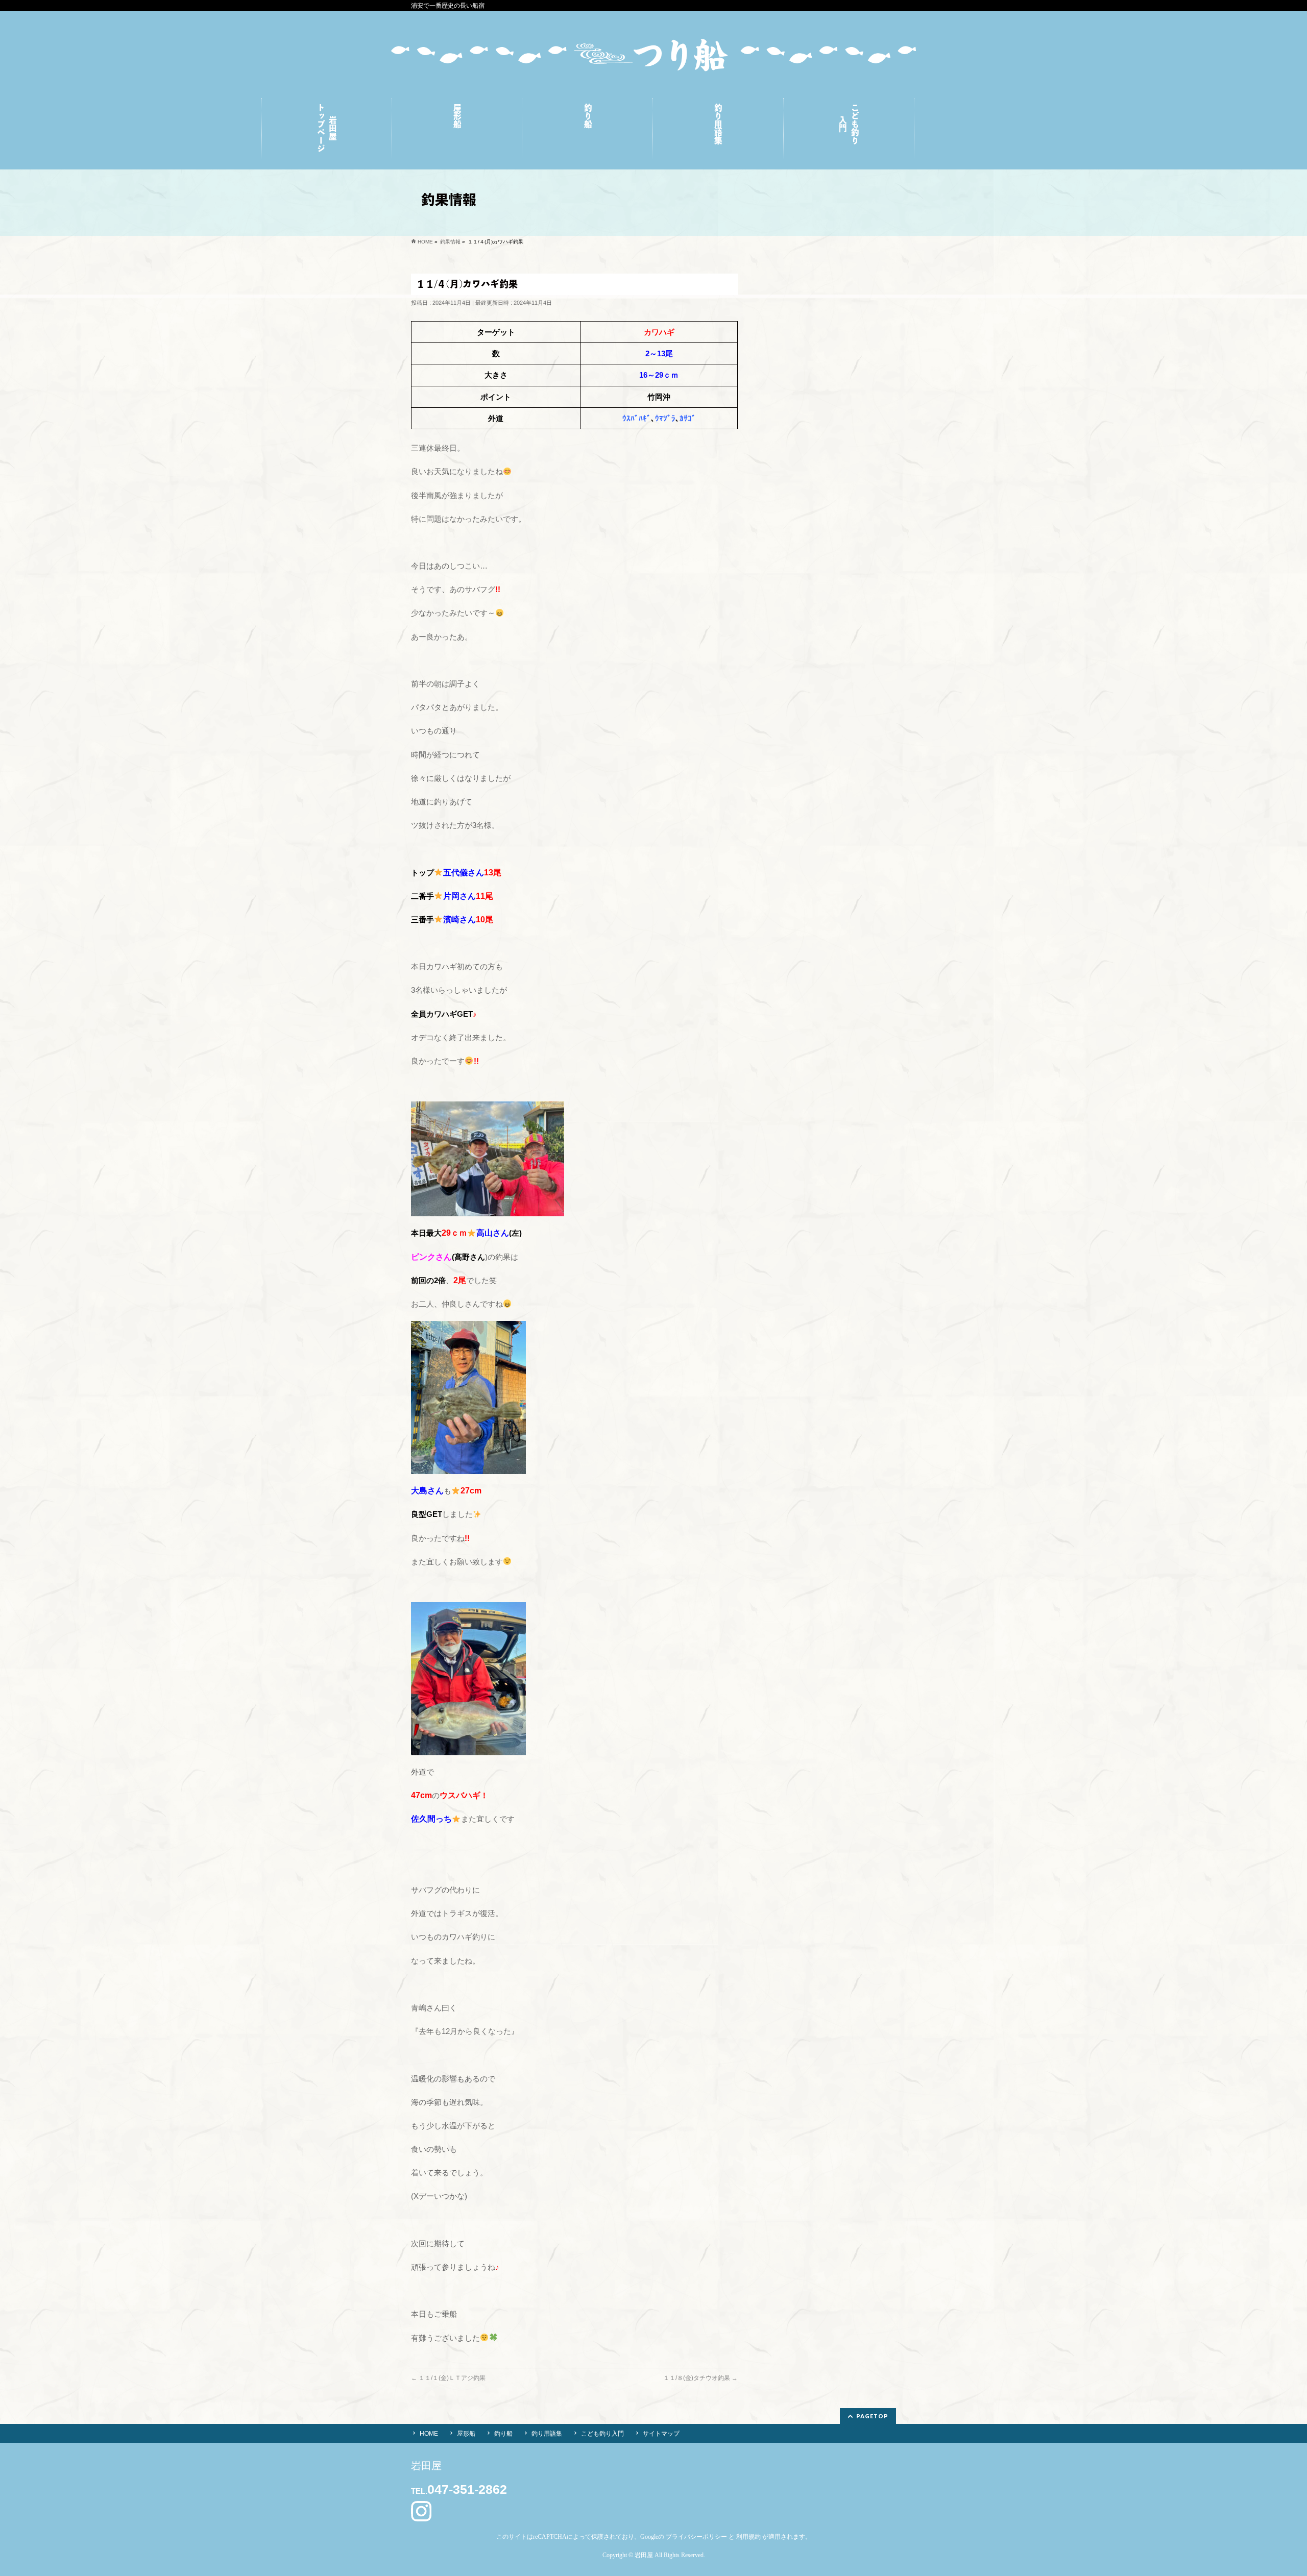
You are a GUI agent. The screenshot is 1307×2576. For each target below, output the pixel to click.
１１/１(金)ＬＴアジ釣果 (448, 2378)
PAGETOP (872, 2416)
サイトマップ (661, 2434)
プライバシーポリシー (696, 2537)
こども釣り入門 (602, 2434)
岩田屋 (644, 2555)
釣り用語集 (547, 2434)
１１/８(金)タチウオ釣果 (700, 2378)
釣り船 (503, 2434)
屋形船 (466, 2434)
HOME (429, 2434)
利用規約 (748, 2537)
